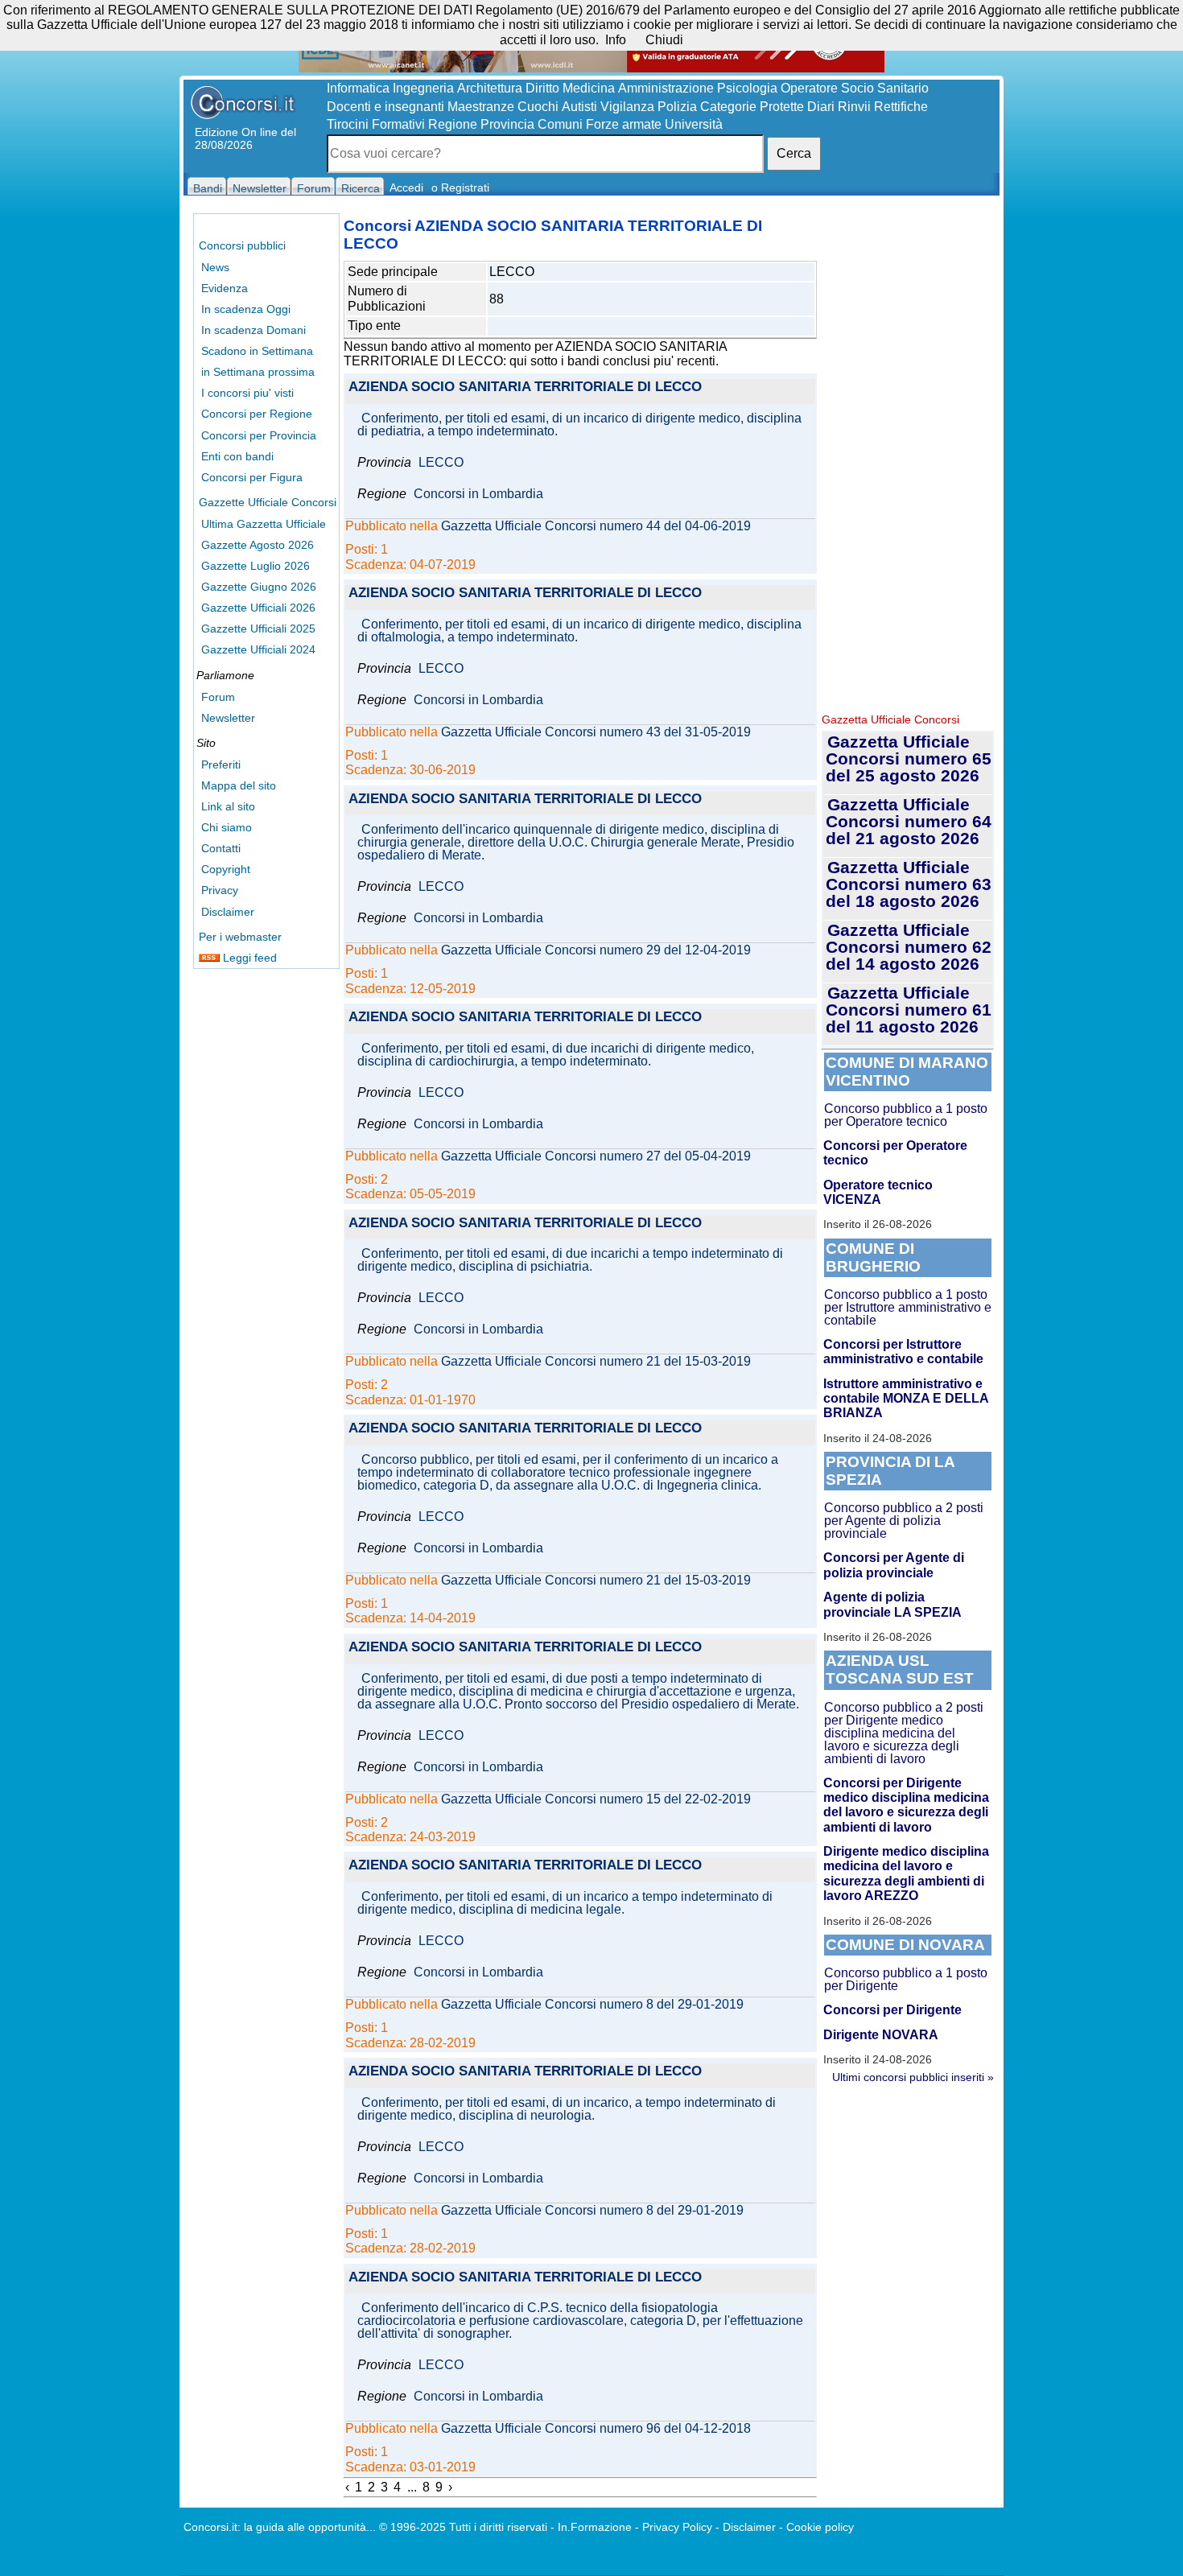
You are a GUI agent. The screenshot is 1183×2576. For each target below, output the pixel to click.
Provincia (507, 124)
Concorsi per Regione (257, 414)
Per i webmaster (240, 937)
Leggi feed (248, 958)
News (215, 267)
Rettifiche (901, 107)
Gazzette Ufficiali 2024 (258, 649)
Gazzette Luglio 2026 (256, 566)
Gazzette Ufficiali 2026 (258, 608)
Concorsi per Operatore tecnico (895, 1153)
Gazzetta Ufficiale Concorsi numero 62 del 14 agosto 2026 (909, 947)
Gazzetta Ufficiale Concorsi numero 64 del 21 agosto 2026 (909, 821)
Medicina (589, 88)
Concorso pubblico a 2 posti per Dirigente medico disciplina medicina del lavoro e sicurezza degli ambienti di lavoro (904, 1733)
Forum (218, 697)
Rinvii (854, 107)
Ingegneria (423, 88)
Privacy (220, 890)
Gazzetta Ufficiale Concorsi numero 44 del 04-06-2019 (596, 526)
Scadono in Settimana (257, 351)
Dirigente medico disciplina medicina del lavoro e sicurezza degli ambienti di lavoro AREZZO (906, 1873)
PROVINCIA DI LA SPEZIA (890, 1471)
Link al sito (228, 806)
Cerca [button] (794, 153)
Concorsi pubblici (242, 245)
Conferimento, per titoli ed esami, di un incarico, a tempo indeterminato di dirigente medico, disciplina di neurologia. (567, 2109)
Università (694, 124)
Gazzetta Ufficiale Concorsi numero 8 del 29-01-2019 (592, 2005)
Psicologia (747, 88)
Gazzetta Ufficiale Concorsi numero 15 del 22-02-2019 (596, 1799)
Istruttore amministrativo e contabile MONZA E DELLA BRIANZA (906, 1399)
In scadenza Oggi (246, 309)
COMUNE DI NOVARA (905, 1945)
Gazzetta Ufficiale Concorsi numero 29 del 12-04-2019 (596, 950)
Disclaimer (228, 912)
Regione (453, 124)
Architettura (490, 88)
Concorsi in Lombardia (478, 494)
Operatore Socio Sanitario (855, 88)
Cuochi (538, 107)
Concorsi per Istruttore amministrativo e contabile (903, 1352)
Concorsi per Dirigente (892, 2010)
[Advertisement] (908, 459)
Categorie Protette (752, 107)
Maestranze (481, 107)
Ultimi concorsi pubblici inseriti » (913, 2077)
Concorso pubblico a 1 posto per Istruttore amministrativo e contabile (908, 1307)
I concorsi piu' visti (247, 393)
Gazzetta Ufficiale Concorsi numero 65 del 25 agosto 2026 (909, 758)
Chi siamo (227, 827)
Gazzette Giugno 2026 (259, 587)
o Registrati (460, 188)
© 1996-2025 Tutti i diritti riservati (463, 2527)
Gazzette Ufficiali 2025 (258, 629)
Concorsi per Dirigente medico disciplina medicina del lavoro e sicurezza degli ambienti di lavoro (906, 1805)
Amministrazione (666, 88)
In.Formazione (595, 2527)
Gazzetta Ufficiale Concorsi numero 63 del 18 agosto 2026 (909, 884)
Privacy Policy (677, 2527)
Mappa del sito (239, 785)
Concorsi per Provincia (259, 435)
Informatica (358, 88)
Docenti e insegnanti (385, 107)
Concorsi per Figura (252, 477)
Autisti (579, 107)
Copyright (226, 869)
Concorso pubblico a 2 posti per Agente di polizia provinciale (904, 1521)
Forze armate (624, 124)
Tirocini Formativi (376, 124)
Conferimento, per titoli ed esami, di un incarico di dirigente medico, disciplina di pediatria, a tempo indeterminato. (579, 425)
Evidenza (225, 288)
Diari (821, 107)
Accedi (406, 188)
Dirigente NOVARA (881, 2035)
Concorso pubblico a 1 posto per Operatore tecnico (906, 1115)
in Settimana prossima (258, 372)
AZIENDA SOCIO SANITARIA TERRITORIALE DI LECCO (525, 387)
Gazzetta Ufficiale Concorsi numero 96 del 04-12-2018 (596, 2429)
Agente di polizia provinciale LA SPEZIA (892, 1604)
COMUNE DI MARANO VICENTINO (907, 1072)
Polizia (677, 107)
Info (616, 40)
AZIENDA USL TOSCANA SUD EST (900, 1669)
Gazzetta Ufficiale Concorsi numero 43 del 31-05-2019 (596, 732)
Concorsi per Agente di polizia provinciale (894, 1565)
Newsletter (228, 718)
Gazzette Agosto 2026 (258, 545)
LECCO (441, 463)
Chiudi (664, 40)
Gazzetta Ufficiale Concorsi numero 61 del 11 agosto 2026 (909, 1010)
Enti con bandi (237, 456)
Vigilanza (627, 107)
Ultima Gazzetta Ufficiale (264, 524)
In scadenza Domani (253, 330)
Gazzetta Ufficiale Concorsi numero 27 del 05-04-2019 (596, 1156)
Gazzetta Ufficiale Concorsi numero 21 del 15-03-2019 (596, 1362)
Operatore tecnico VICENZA (878, 1192)
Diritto (542, 88)
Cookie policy (820, 2527)
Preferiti (221, 765)
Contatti (221, 848)
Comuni (560, 124)
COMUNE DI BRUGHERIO (873, 1257)
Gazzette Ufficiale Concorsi (268, 502)
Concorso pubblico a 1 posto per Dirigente (906, 1979)
